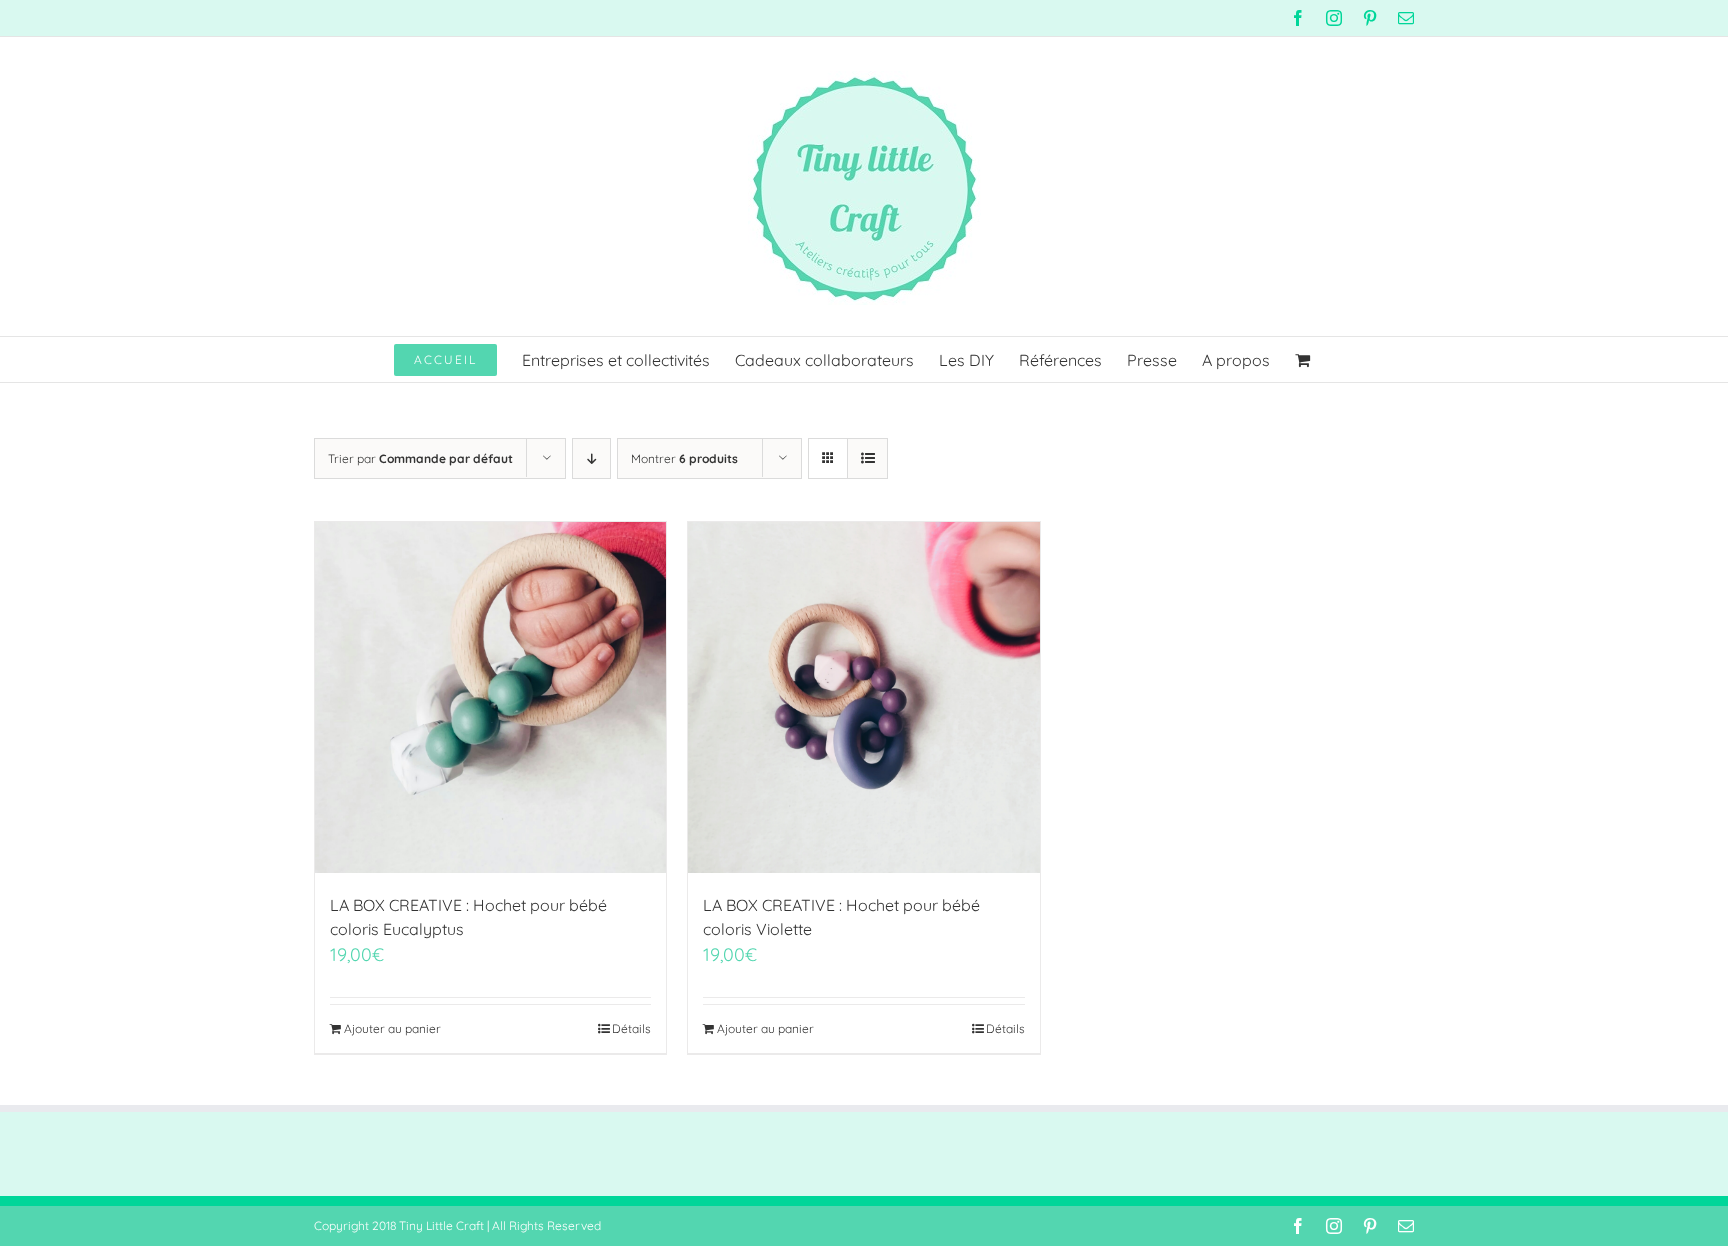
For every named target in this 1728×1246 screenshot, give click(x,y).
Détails (631, 1028)
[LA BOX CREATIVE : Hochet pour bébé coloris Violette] (863, 697)
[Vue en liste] (867, 458)
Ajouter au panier (392, 1028)
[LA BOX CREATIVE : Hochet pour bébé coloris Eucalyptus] (490, 697)
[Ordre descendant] (591, 458)
